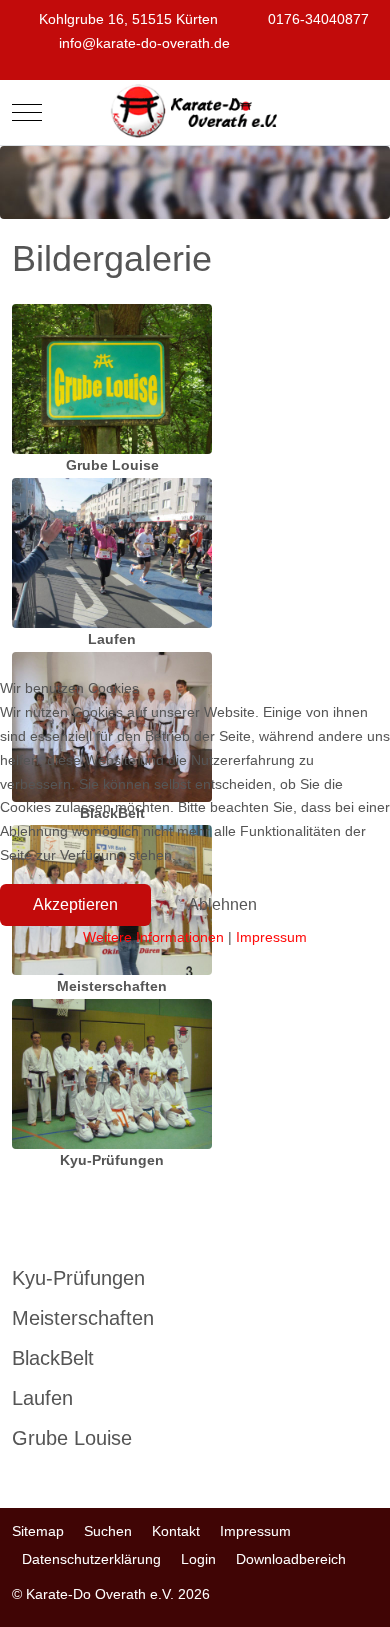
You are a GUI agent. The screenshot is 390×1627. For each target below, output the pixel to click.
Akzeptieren (75, 904)
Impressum (271, 937)
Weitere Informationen (153, 937)
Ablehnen (222, 904)
